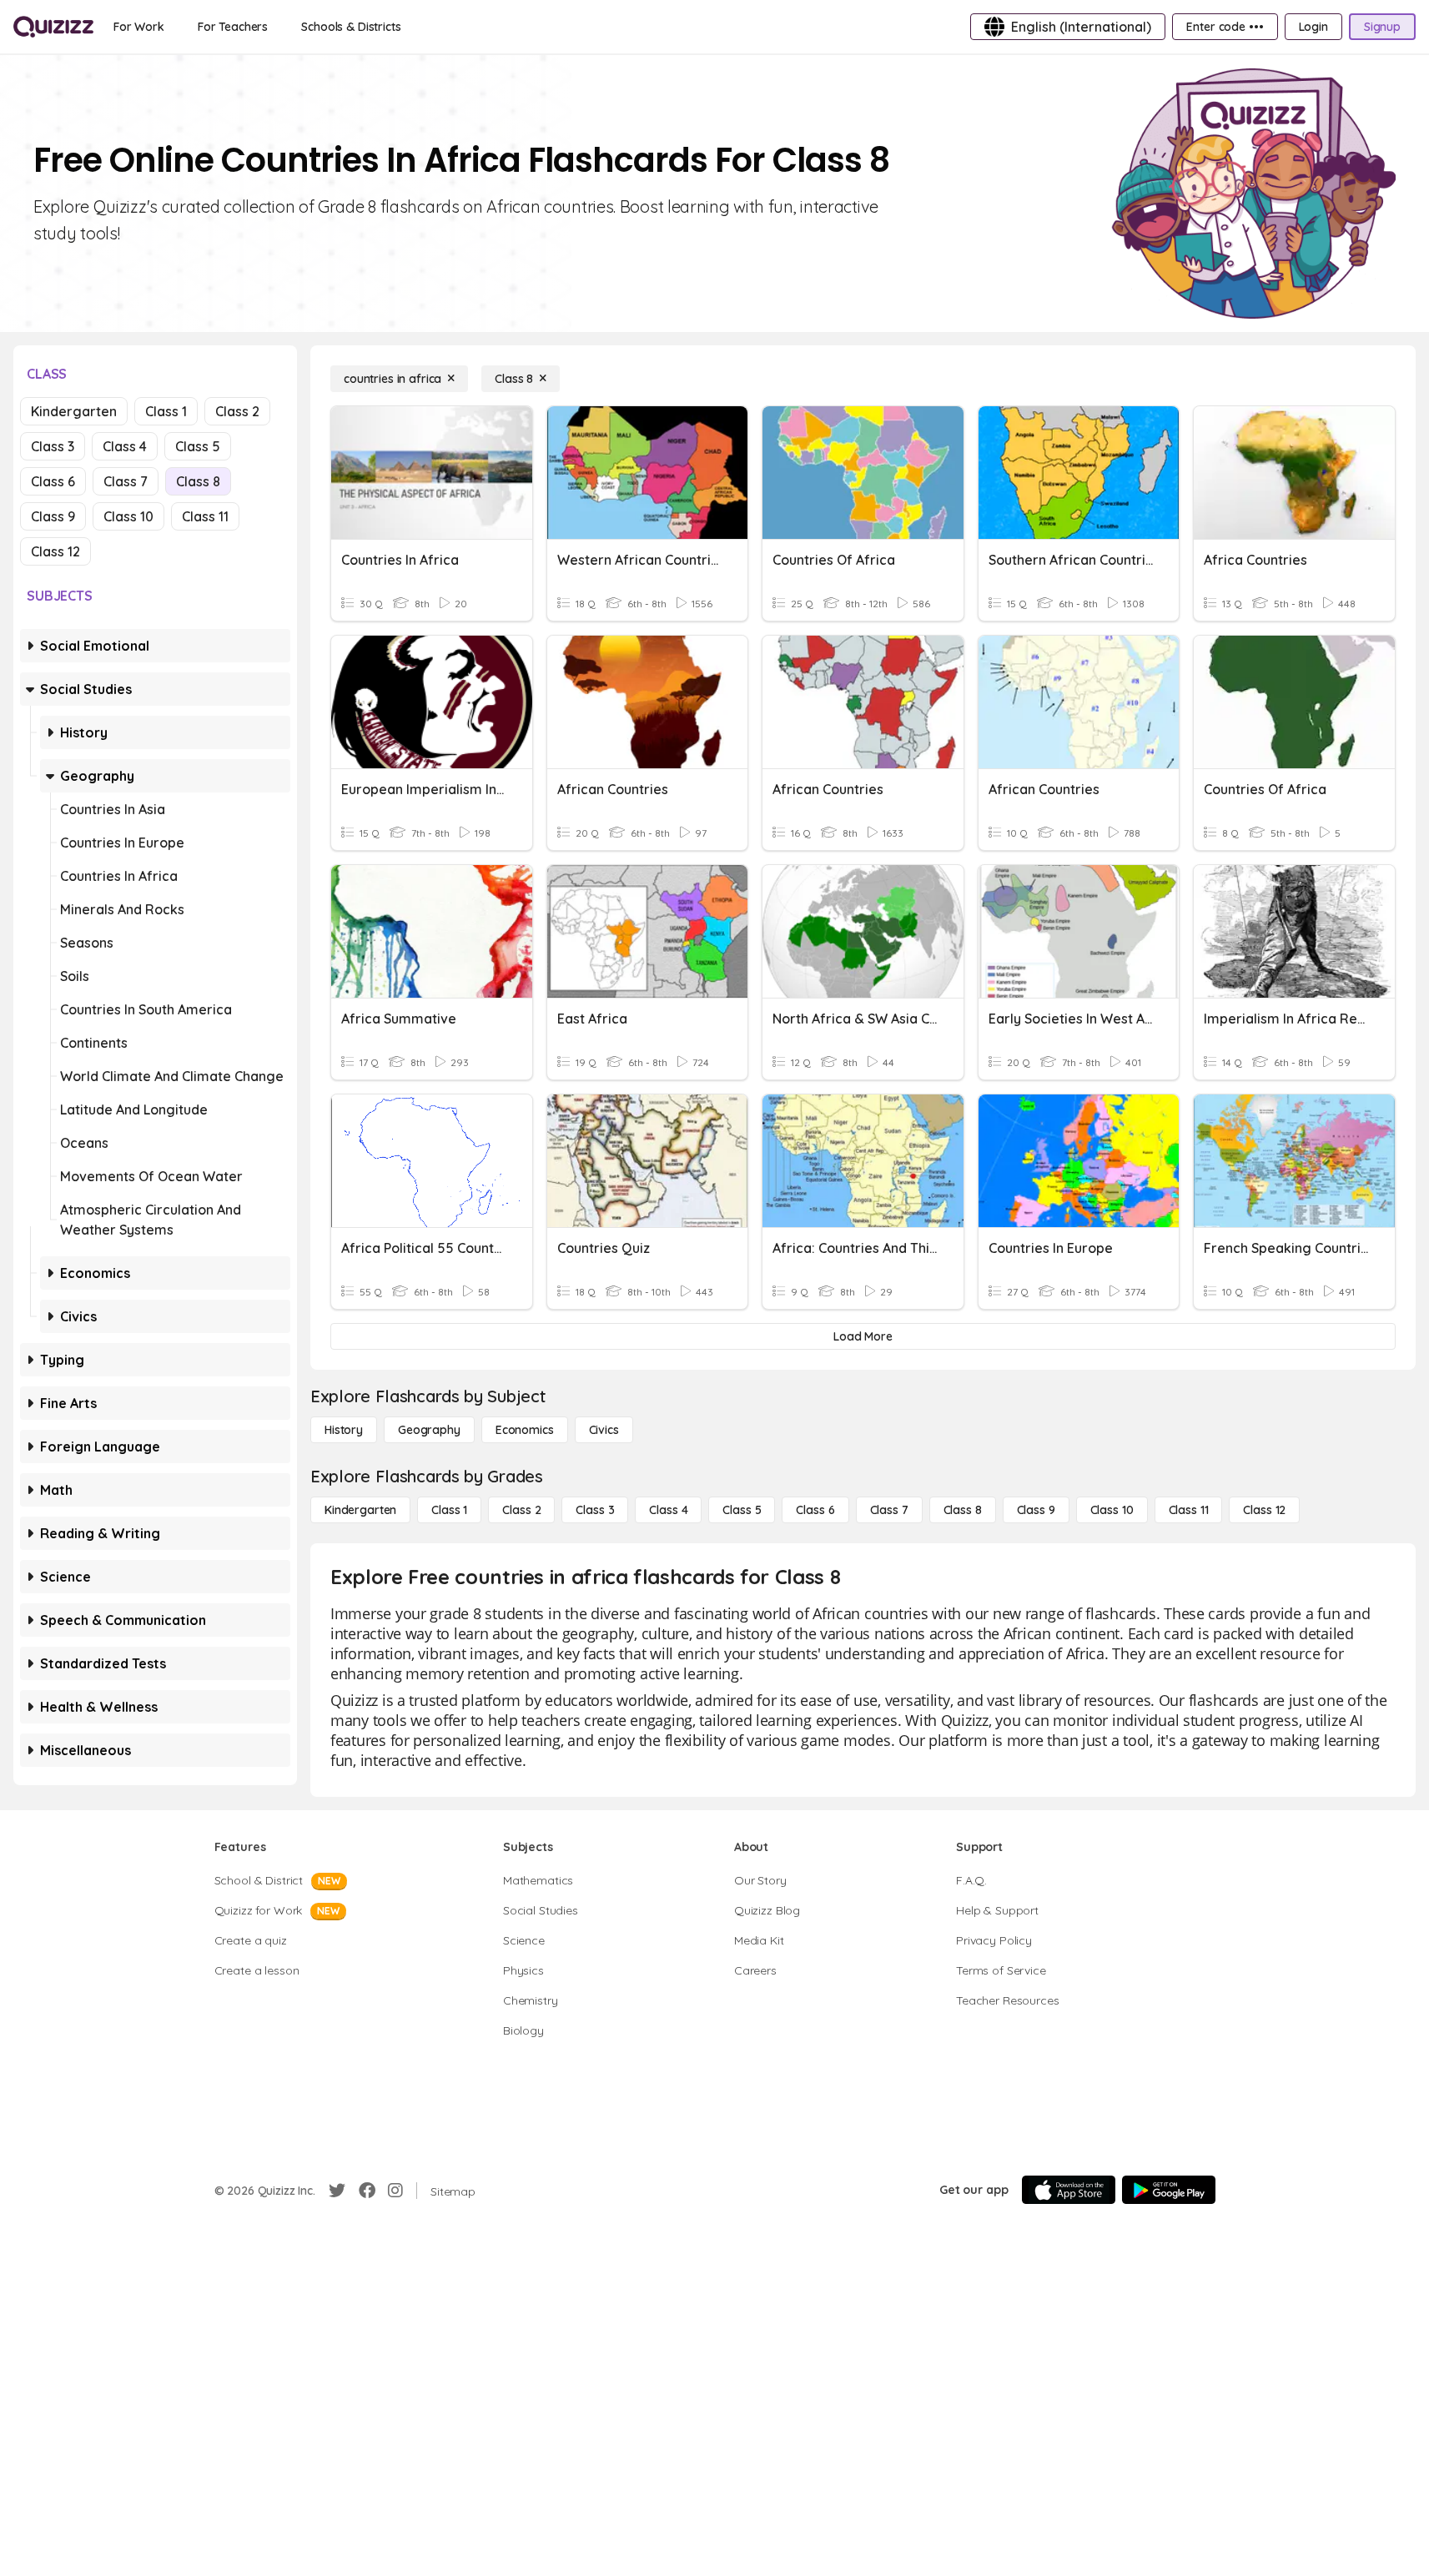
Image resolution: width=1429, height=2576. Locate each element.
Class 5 (198, 446)
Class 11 (205, 516)
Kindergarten (74, 411)
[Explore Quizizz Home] (53, 27)
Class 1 (166, 411)
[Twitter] (337, 2191)
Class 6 (53, 481)
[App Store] (1069, 2190)
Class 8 (198, 481)
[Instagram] (395, 2191)
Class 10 (128, 516)
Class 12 (55, 551)
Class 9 (53, 516)
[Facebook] (367, 2191)
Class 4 (125, 446)
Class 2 (237, 411)
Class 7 (126, 481)
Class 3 (53, 446)
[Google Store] (1169, 2190)
